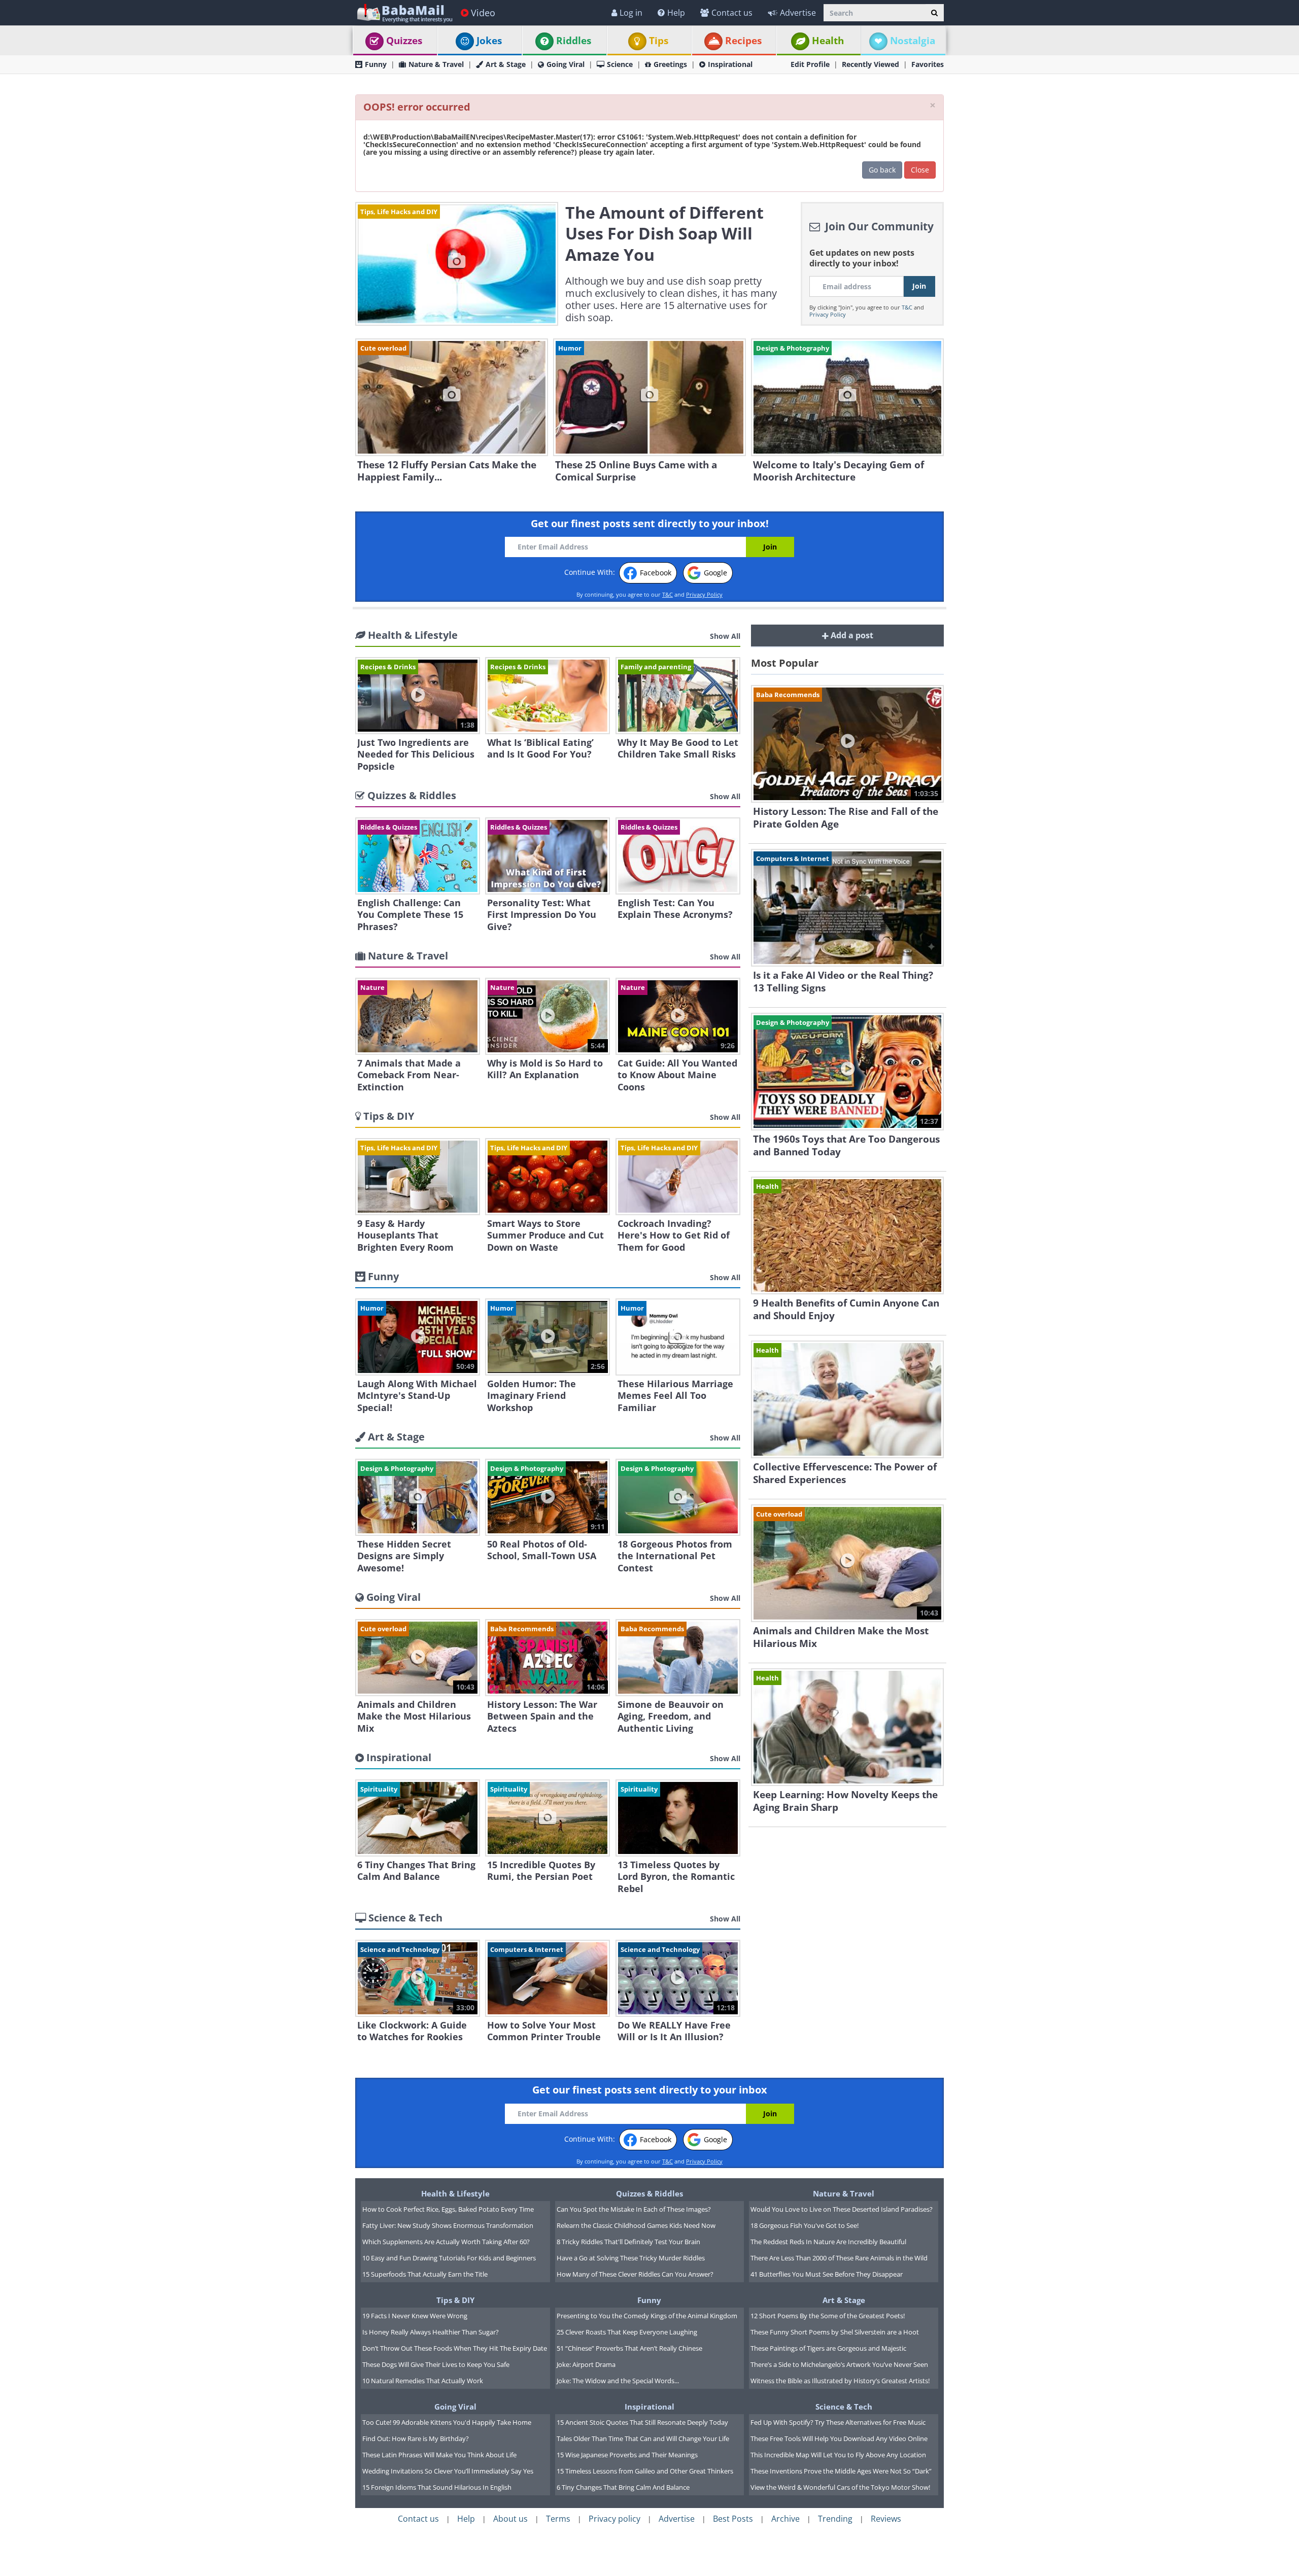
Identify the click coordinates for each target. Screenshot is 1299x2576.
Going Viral (566, 64)
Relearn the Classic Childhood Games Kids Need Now (636, 2225)
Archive (785, 2519)
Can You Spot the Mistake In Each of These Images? (634, 2209)
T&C (907, 307)
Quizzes (404, 41)
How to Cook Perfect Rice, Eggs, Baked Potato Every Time (448, 2209)
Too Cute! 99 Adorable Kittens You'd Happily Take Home (447, 2422)
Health (828, 41)
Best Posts (733, 2519)
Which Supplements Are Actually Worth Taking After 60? (446, 2242)
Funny (376, 64)
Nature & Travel (436, 64)
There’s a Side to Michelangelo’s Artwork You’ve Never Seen (839, 2364)
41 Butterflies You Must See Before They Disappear (827, 2274)
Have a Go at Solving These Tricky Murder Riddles (631, 2258)
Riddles (574, 41)
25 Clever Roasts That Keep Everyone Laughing (627, 2332)
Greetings (670, 64)
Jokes (489, 41)
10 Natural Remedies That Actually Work (423, 2381)
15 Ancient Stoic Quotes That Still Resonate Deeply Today (642, 2422)
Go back (882, 170)
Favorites (928, 64)
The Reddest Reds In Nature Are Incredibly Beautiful (828, 2242)
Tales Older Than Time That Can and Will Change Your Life (643, 2438)
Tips (659, 41)
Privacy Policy (828, 314)
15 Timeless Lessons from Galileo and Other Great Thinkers (645, 2471)
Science (620, 64)
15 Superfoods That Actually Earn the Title (425, 2274)
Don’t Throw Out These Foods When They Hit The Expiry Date (455, 2348)
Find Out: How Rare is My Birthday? (416, 2438)
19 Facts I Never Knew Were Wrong (415, 2316)
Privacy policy (614, 2519)
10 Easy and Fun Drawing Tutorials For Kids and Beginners (449, 2258)
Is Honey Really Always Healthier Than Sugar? (431, 2332)
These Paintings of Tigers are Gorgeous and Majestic (828, 2348)
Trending (835, 2519)
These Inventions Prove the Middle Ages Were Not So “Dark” (841, 2471)
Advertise (798, 13)
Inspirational (730, 64)
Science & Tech (844, 2407)
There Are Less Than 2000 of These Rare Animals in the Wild (839, 2258)
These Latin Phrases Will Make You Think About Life (439, 2455)
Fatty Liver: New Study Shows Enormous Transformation (448, 2225)
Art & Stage (506, 64)
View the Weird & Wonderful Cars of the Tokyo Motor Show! (840, 2487)
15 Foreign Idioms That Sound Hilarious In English (437, 2487)
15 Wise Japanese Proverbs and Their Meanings (627, 2455)
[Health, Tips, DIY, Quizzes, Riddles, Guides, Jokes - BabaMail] (404, 12)
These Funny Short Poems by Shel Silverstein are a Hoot (835, 2332)
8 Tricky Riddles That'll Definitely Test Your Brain (628, 2242)
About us (510, 2519)
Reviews (886, 2519)
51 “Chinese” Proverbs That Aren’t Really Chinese (629, 2348)
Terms (558, 2519)
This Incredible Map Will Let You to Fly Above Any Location (838, 2455)
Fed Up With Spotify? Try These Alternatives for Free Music (838, 2422)
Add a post (851, 635)
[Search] (934, 13)
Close (920, 170)
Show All (725, 636)
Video (483, 13)
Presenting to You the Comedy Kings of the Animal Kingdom (647, 2316)
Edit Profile (810, 64)
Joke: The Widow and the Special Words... (618, 2381)
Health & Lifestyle (455, 2193)
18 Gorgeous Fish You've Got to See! (805, 2225)
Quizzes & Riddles (649, 2193)
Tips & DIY (455, 2300)
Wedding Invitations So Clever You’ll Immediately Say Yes (448, 2471)
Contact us (732, 13)
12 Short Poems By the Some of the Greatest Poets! (828, 2316)
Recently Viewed (870, 64)
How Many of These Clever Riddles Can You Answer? (635, 2274)
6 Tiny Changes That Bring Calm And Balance (623, 2487)
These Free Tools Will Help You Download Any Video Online (839, 2438)
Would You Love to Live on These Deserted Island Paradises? (842, 2209)
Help (676, 13)
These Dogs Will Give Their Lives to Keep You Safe (436, 2364)
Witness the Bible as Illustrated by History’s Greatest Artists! (840, 2381)
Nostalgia (913, 41)
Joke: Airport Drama (586, 2364)
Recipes (743, 41)
